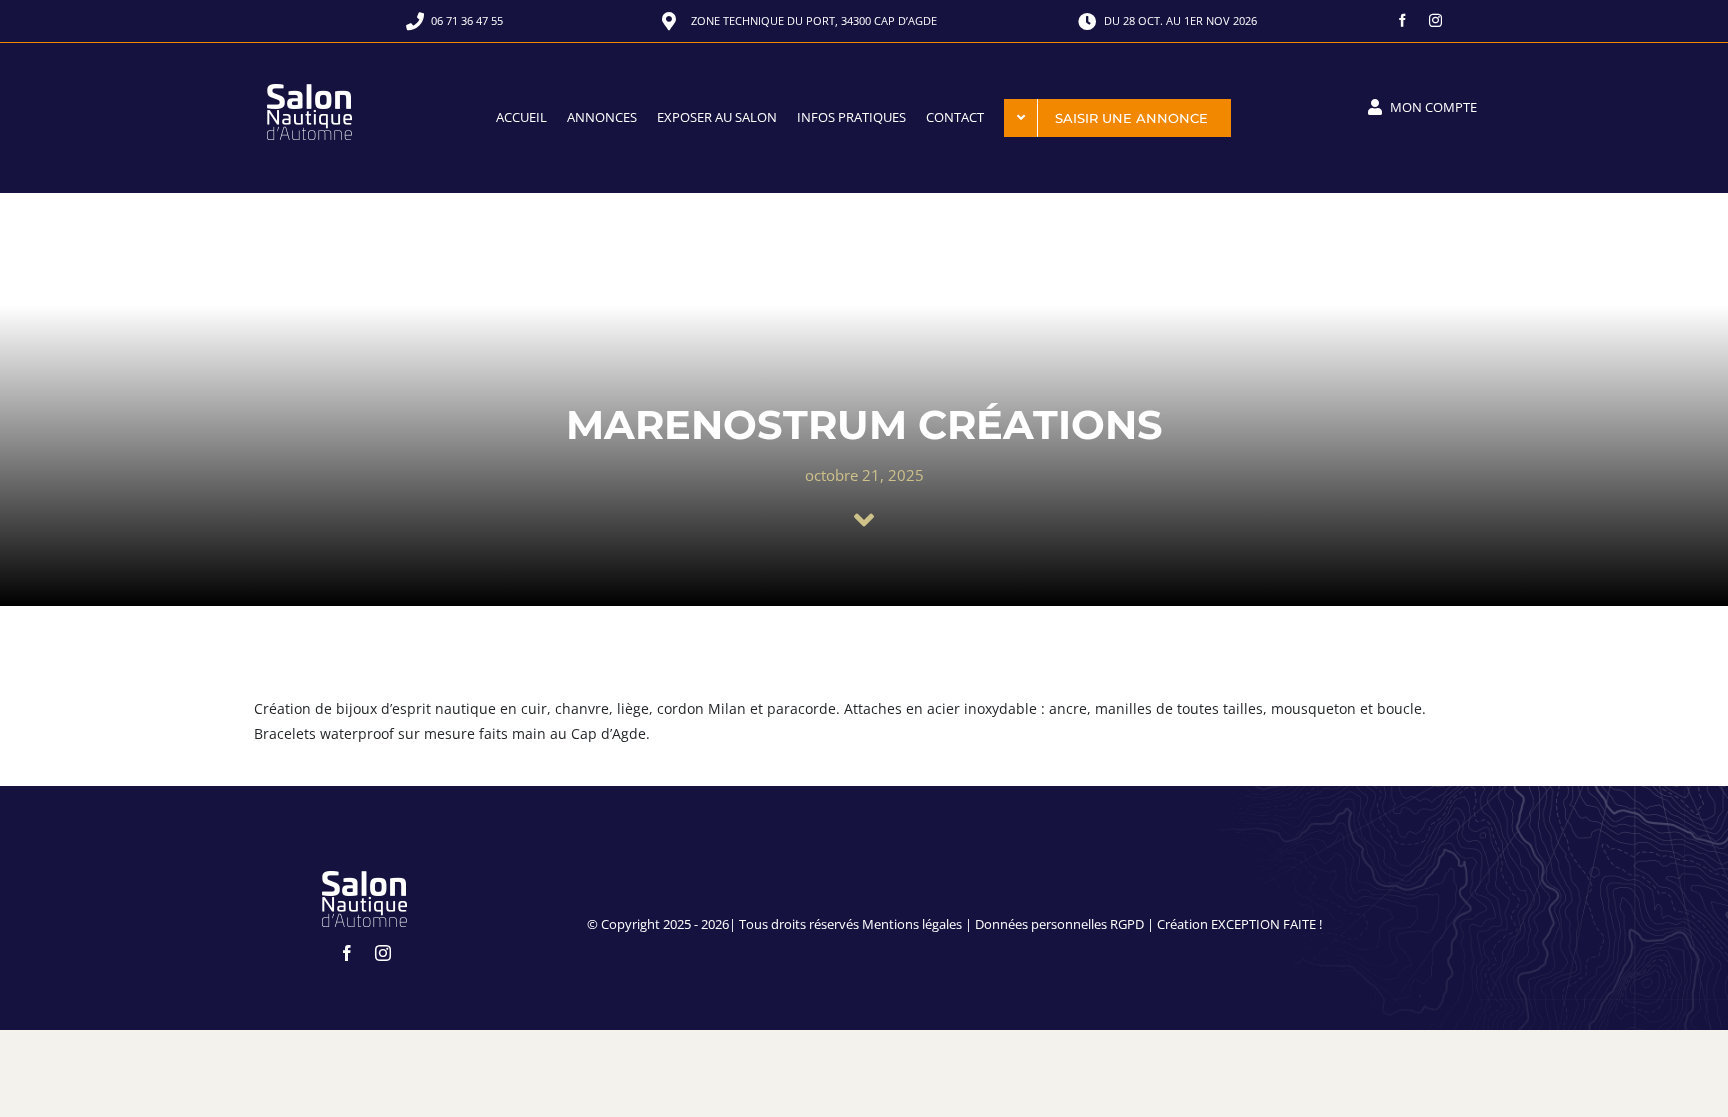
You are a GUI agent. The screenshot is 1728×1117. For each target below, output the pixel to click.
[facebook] (1402, 20)
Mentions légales (912, 924)
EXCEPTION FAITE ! (1266, 924)
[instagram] (1435, 20)
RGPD (1127, 924)
